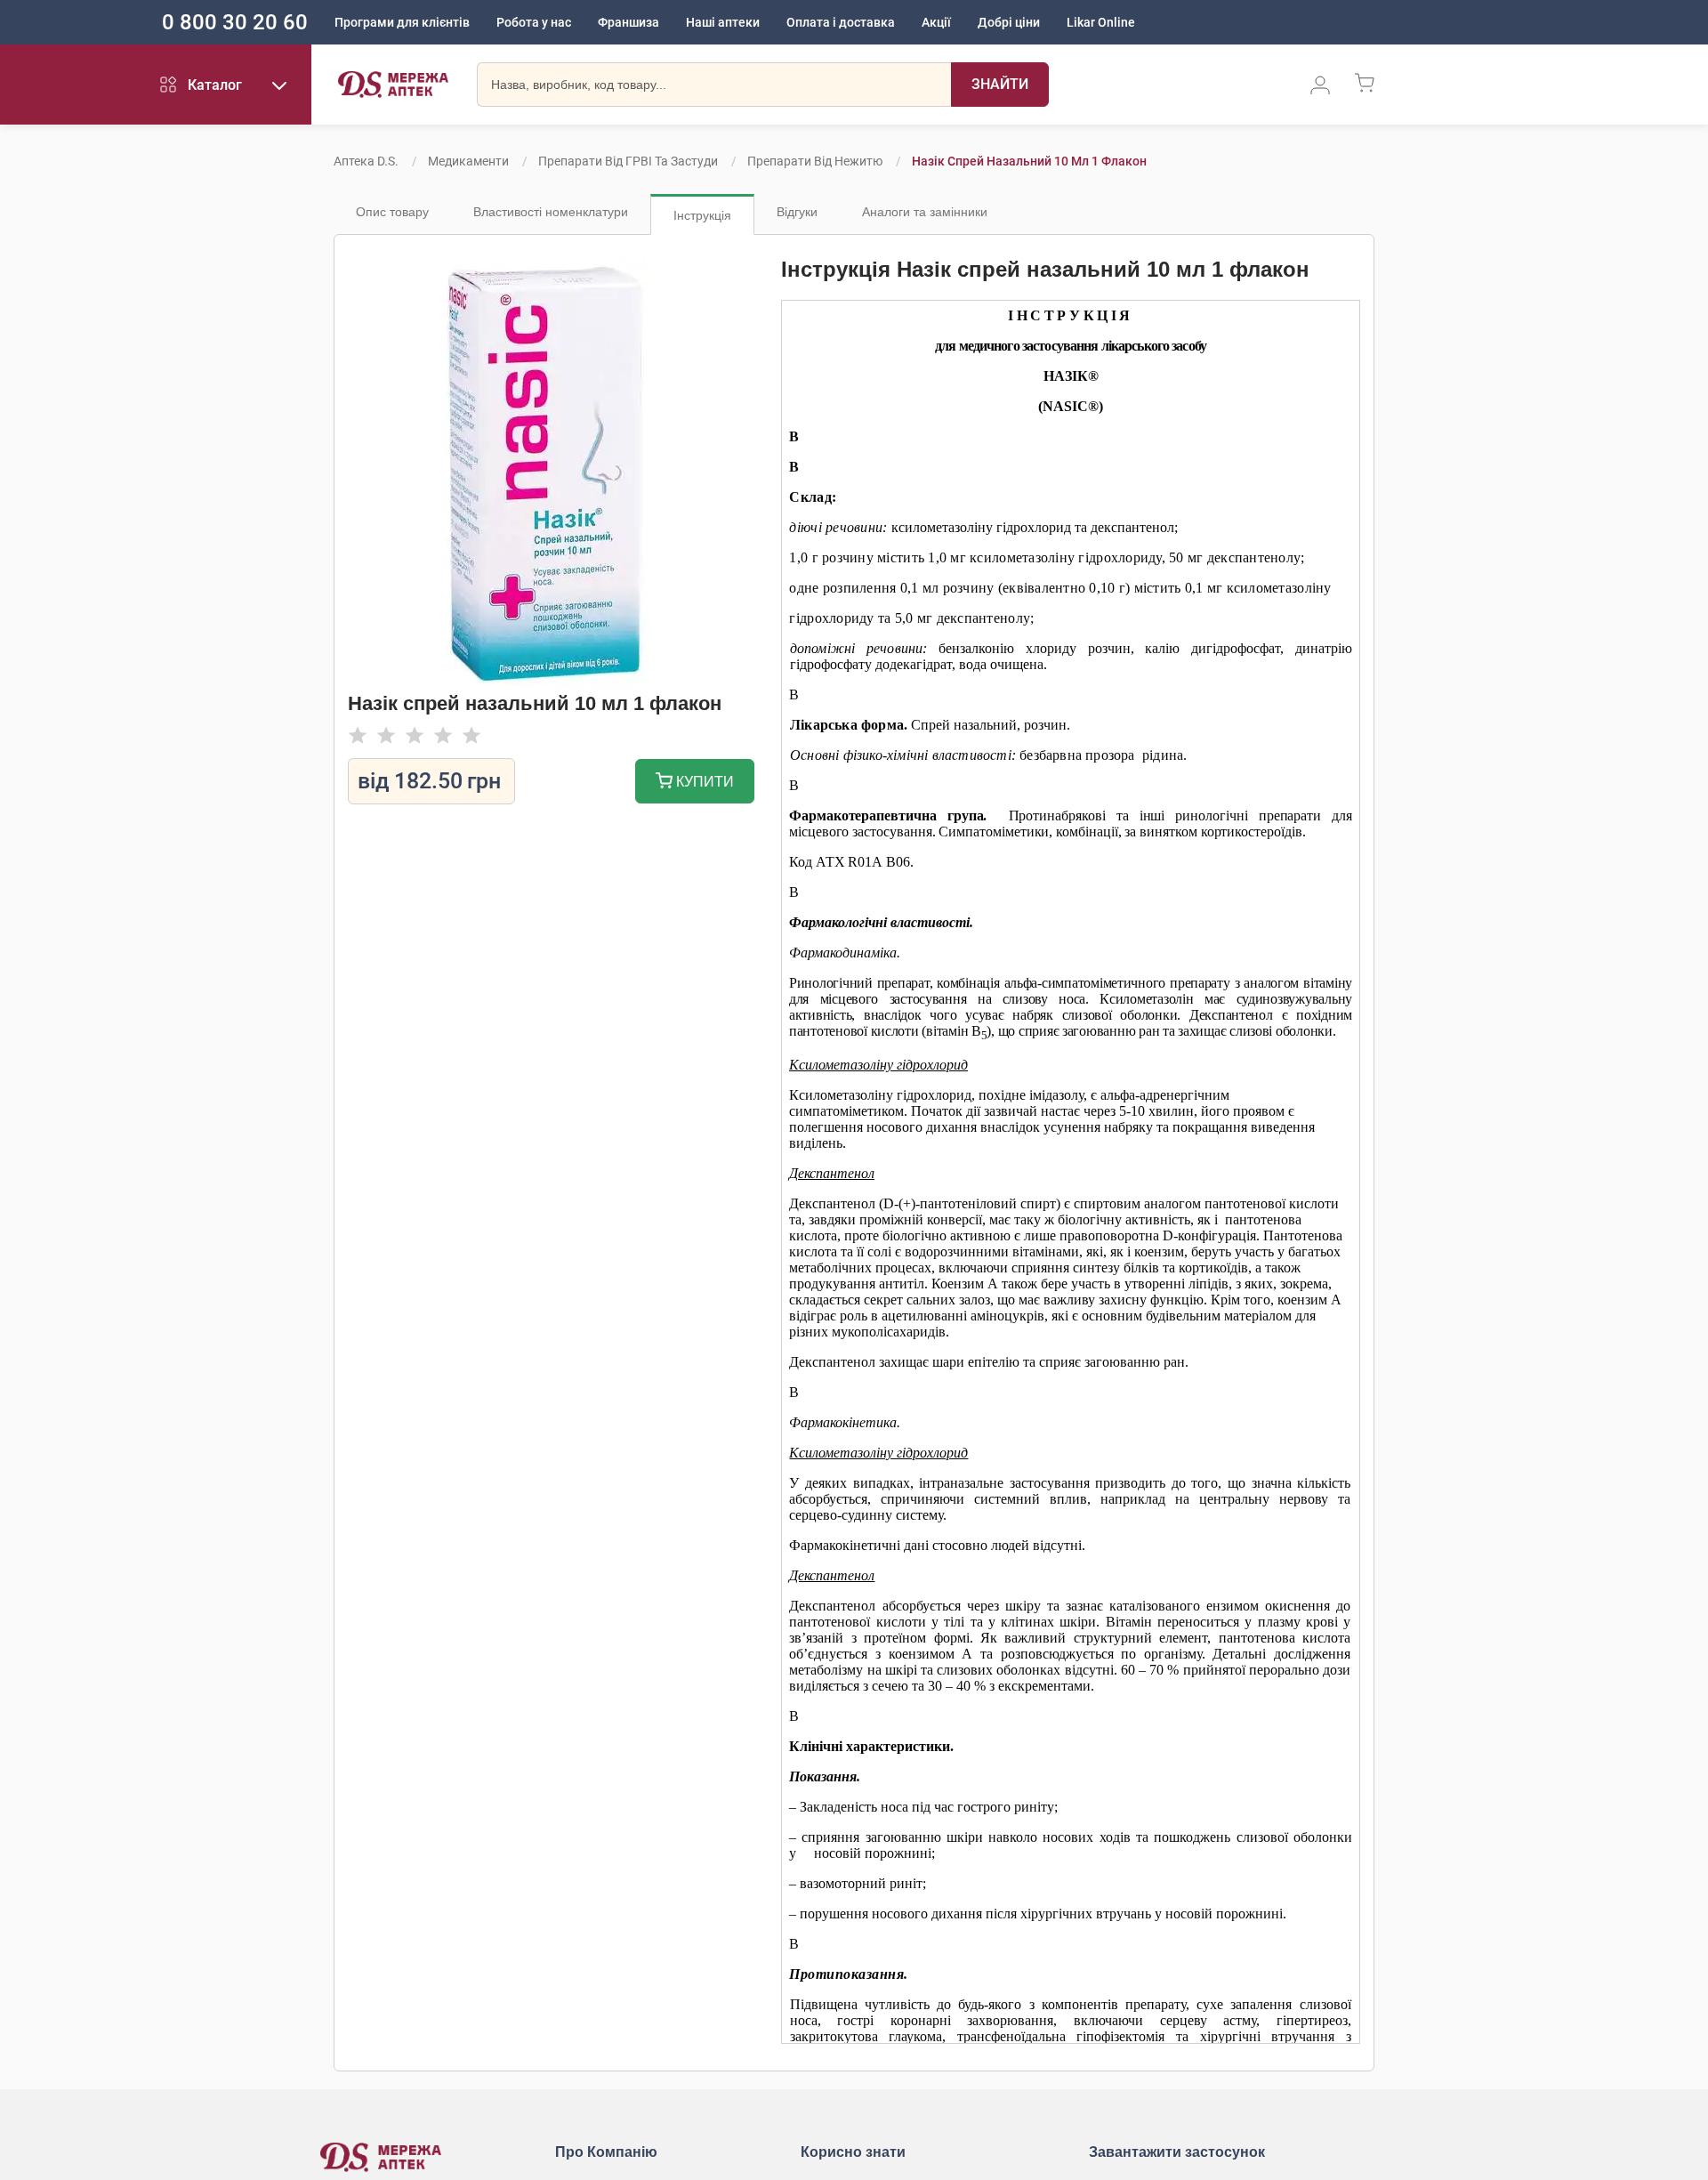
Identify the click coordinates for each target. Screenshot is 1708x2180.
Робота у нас (534, 22)
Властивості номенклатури (551, 212)
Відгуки (797, 212)
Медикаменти (468, 161)
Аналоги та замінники (925, 212)
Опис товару (392, 212)
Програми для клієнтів (402, 22)
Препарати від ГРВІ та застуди (628, 161)
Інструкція (702, 215)
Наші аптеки (723, 22)
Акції (936, 22)
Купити (703, 782)
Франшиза (628, 22)
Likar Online (1101, 22)
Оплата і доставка (841, 22)
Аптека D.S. (366, 161)
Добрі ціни (1009, 22)
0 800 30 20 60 (235, 22)
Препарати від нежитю (815, 161)
